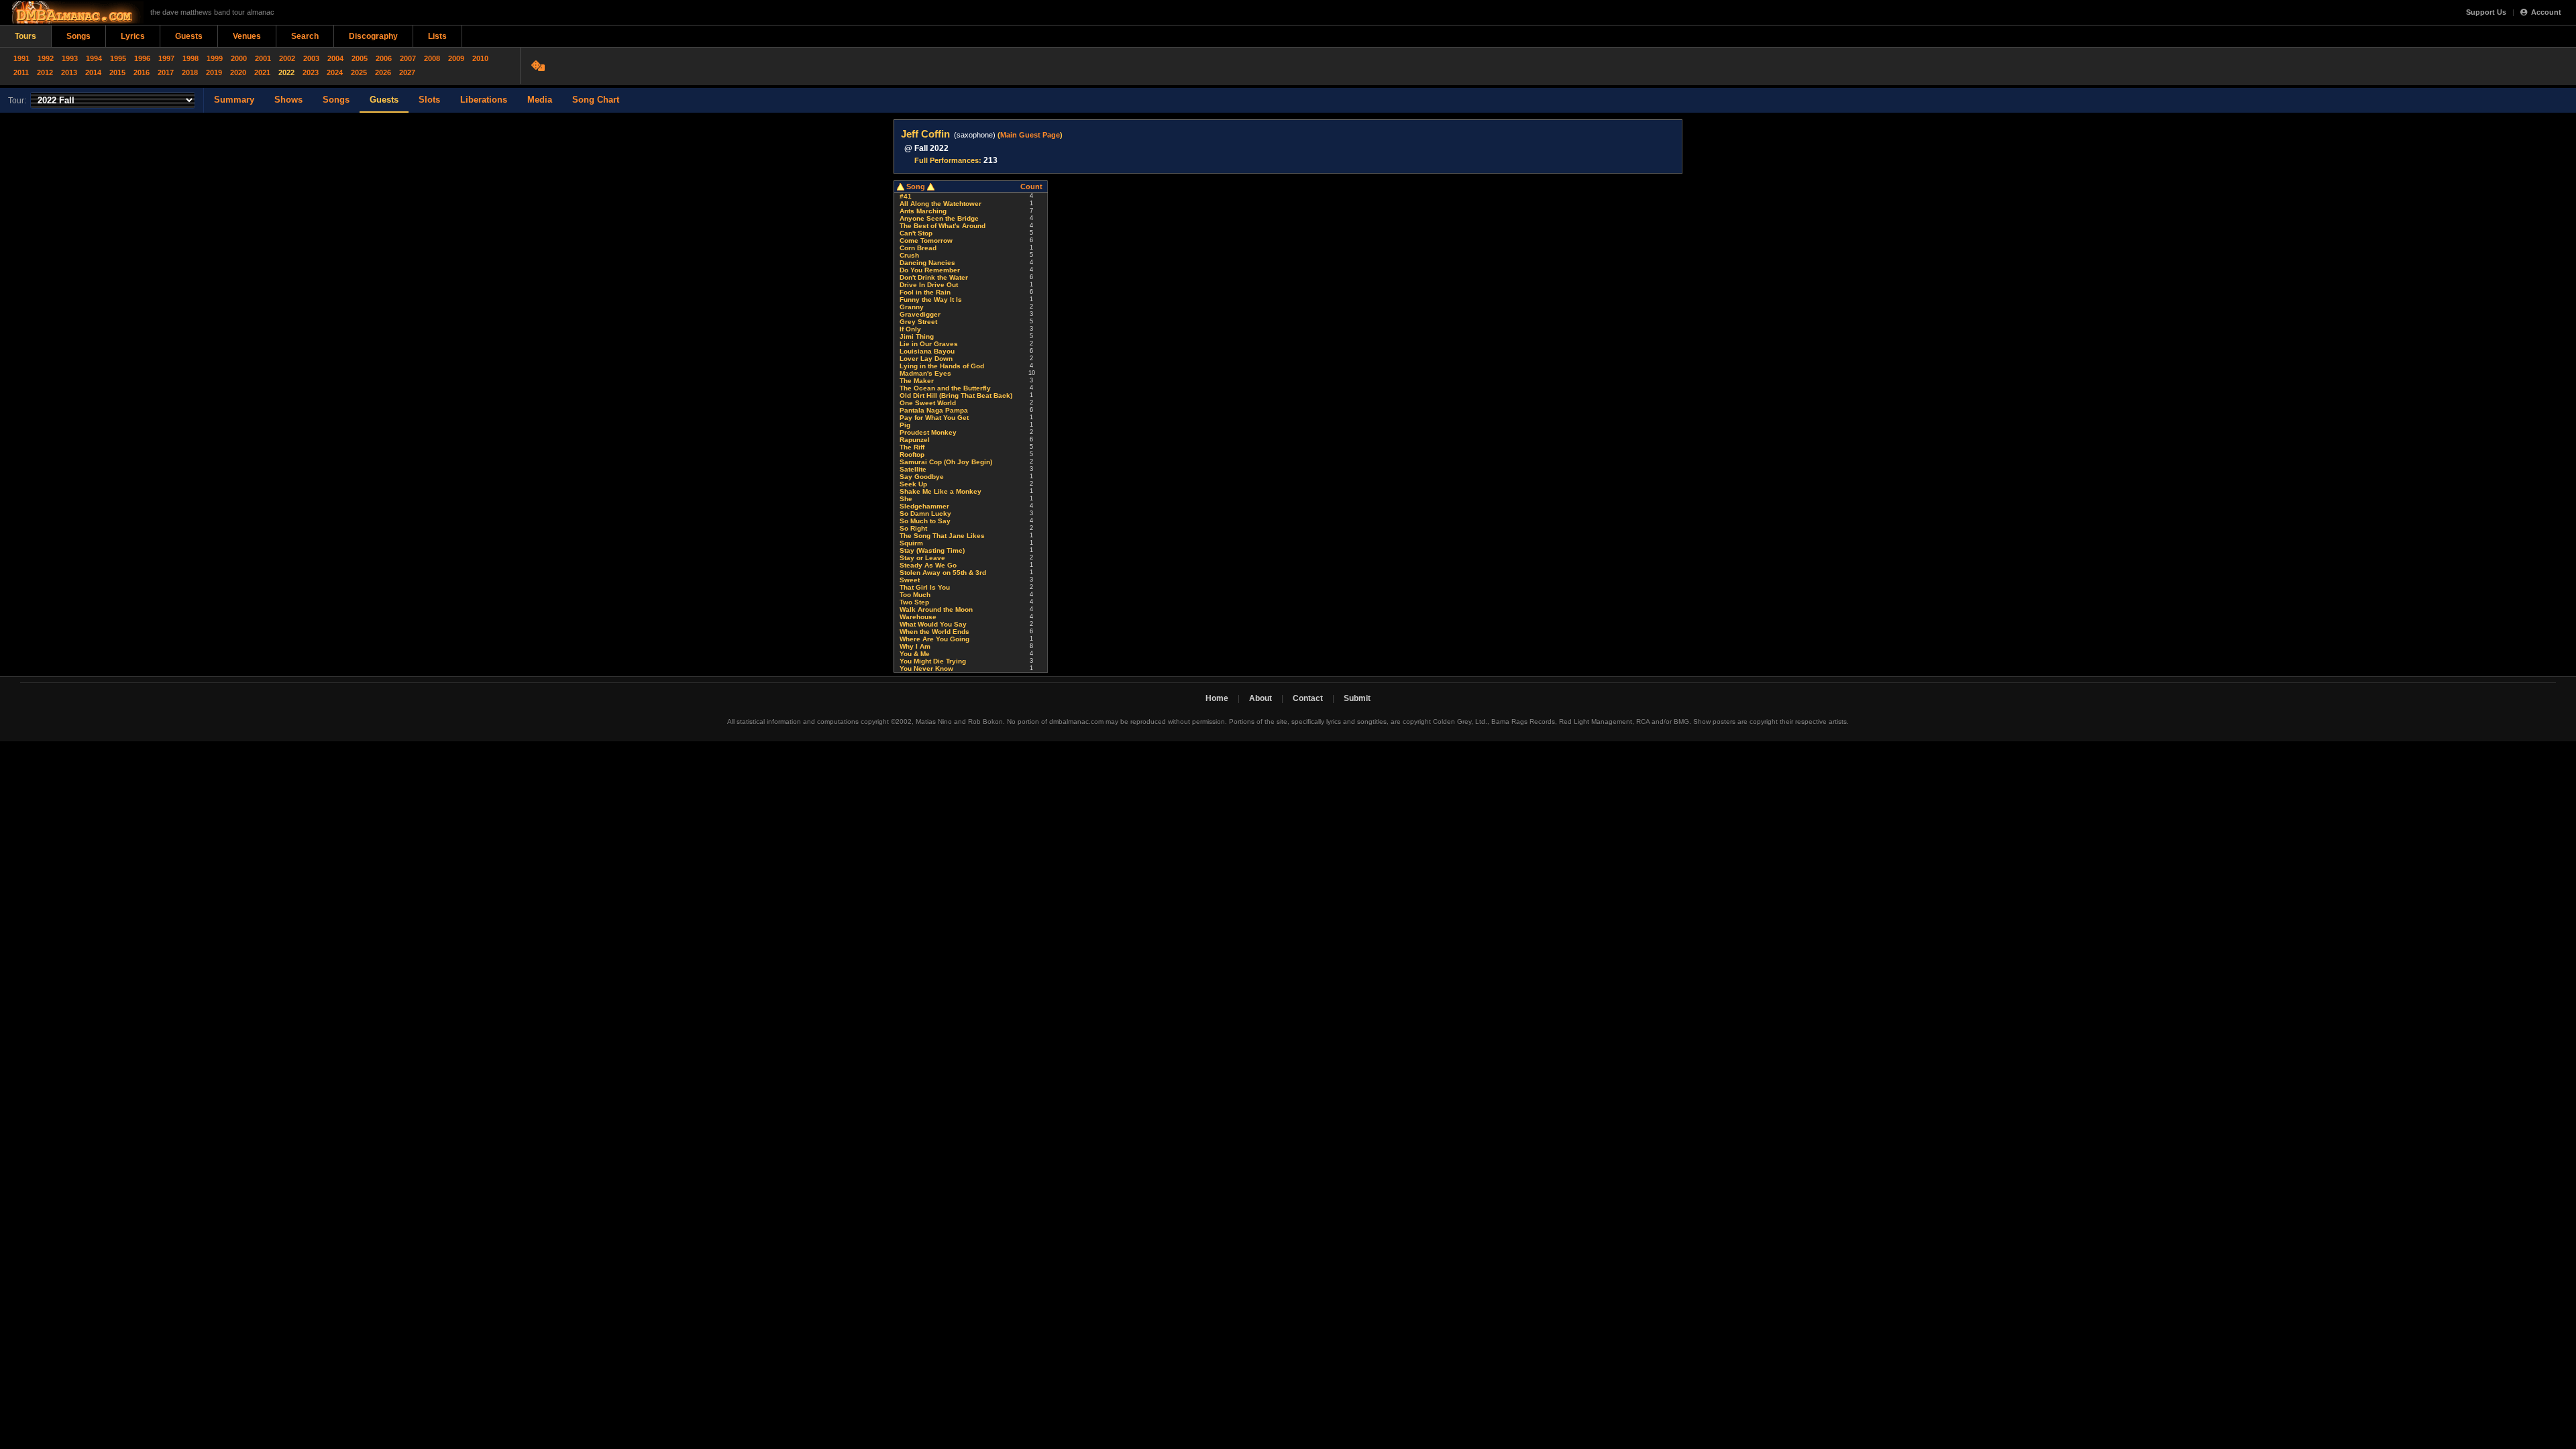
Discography (373, 36)
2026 (383, 72)
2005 (360, 58)
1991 (21, 58)
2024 (335, 72)
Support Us (2486, 12)
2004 (335, 58)
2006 (384, 58)
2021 (262, 72)
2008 (432, 58)
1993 (70, 58)
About (1260, 698)
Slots (429, 100)
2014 (93, 72)
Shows (288, 100)
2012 (45, 72)
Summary (234, 100)
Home (1217, 698)
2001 (263, 58)
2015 (117, 72)
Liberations (484, 100)
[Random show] (540, 66)
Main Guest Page (1030, 135)
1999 (215, 58)
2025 (359, 72)
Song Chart (596, 100)
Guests (189, 36)
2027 (407, 72)
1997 (166, 58)
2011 (21, 72)
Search (305, 36)
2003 (311, 58)
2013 (69, 72)
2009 (456, 58)
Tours (25, 36)
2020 (238, 72)
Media (540, 100)
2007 (408, 58)
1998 (191, 58)
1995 (118, 58)
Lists (437, 36)
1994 (94, 58)
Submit (1357, 698)
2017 (166, 72)
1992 (46, 58)
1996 (142, 58)
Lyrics (133, 36)
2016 (142, 72)
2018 (190, 72)
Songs (78, 36)
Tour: (17, 101)
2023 (311, 72)
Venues (247, 36)
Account (2546, 12)
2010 (480, 58)
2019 (214, 72)
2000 (239, 58)
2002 (287, 58)
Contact (1308, 698)
